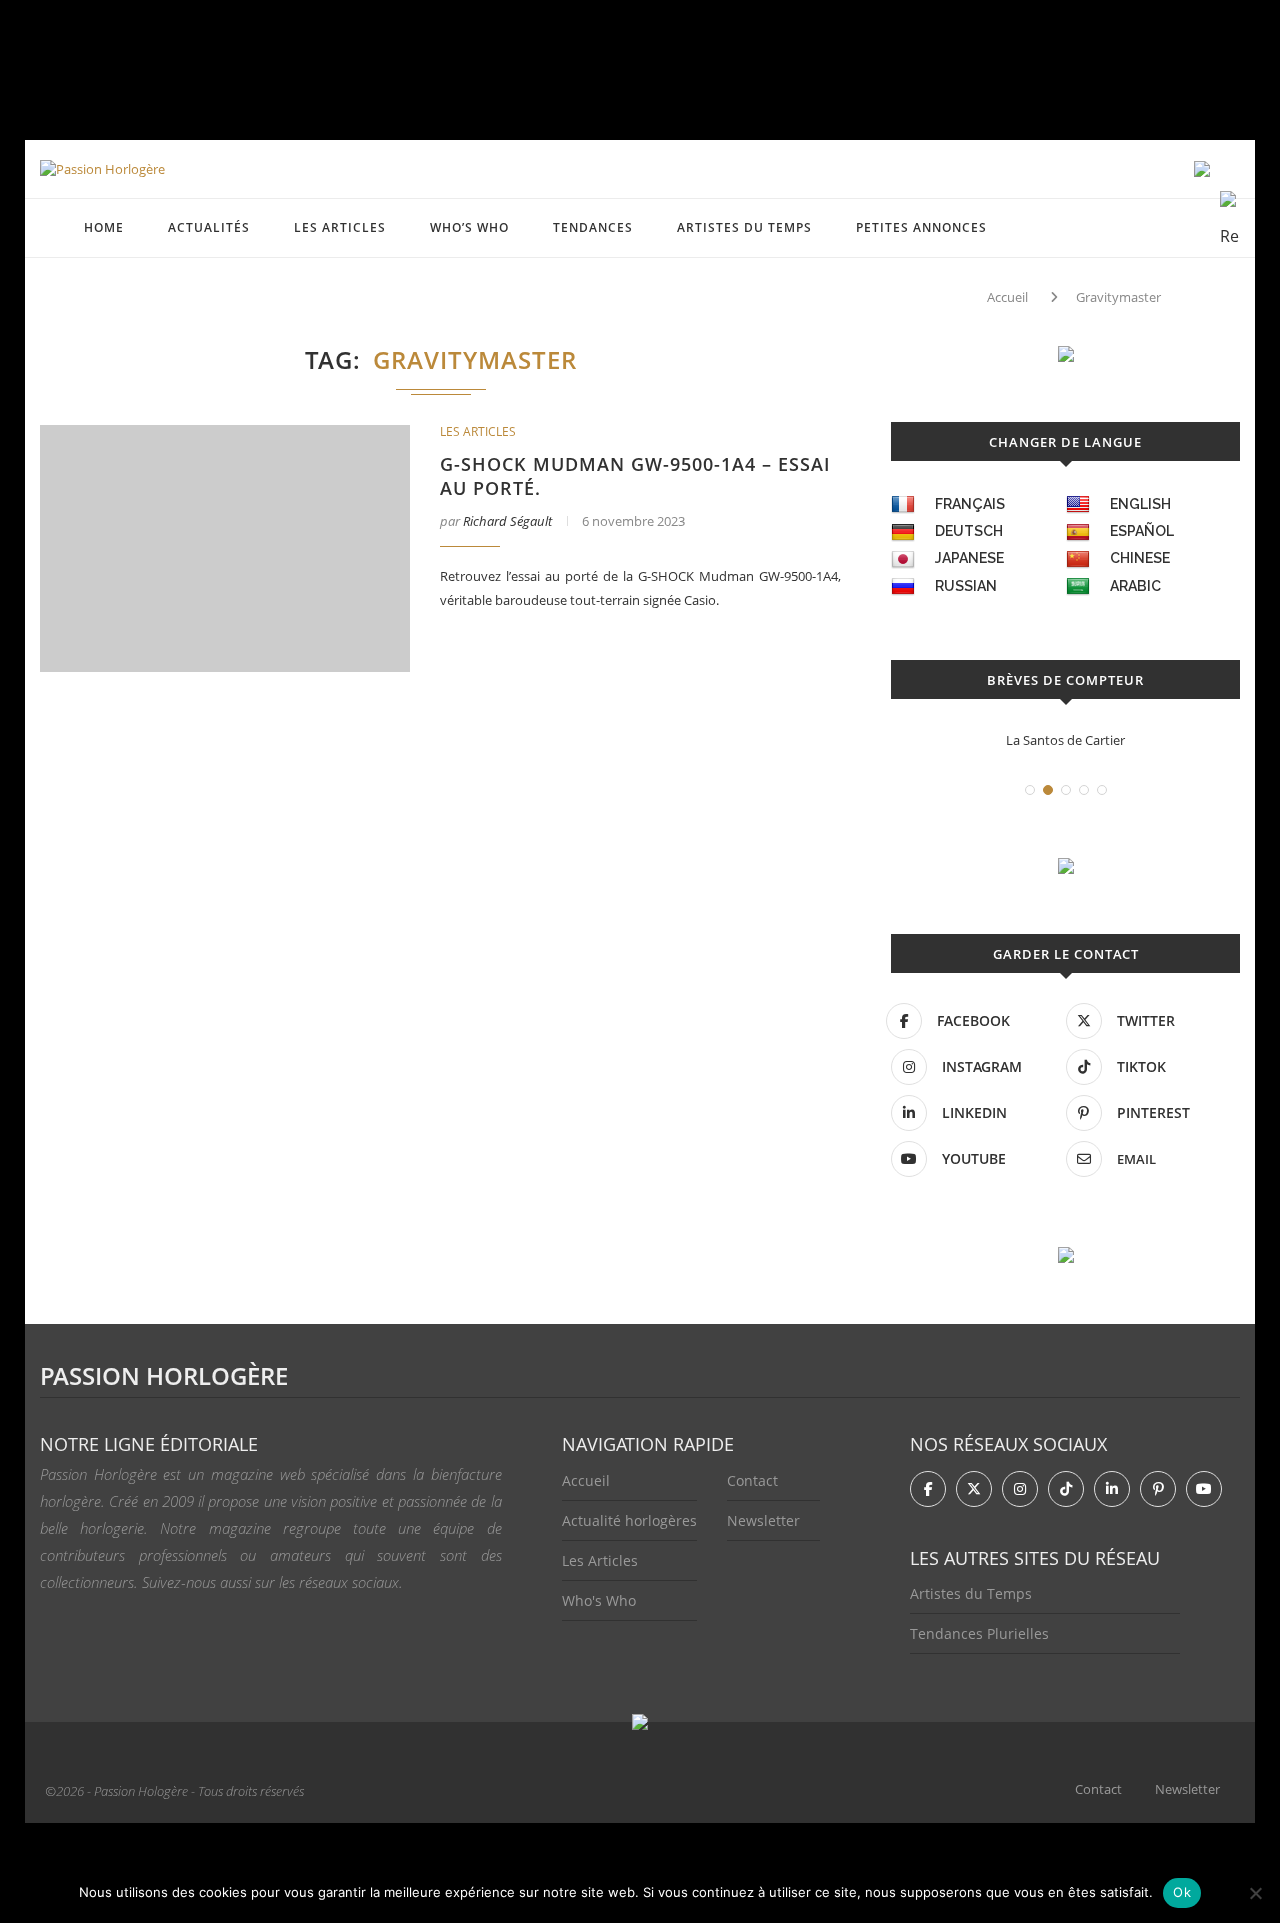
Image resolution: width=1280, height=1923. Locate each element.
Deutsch (969, 531)
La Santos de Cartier (1065, 740)
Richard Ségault (507, 521)
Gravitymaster (1118, 297)
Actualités (209, 227)
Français (970, 504)
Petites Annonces (921, 227)
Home (104, 227)
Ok (1182, 1892)
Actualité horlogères (629, 1520)
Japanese (969, 558)
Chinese (1140, 558)
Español (1142, 531)
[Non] (1255, 1893)
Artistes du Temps (744, 227)
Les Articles (600, 1560)
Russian (966, 586)
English (1140, 504)
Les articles (340, 227)
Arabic (1135, 586)
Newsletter (763, 1520)
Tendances (593, 227)
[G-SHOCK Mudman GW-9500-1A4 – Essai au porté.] (225, 548)
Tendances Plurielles (979, 1633)
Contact (752, 1480)
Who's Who (599, 1600)
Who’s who (469, 227)
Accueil (1007, 297)
